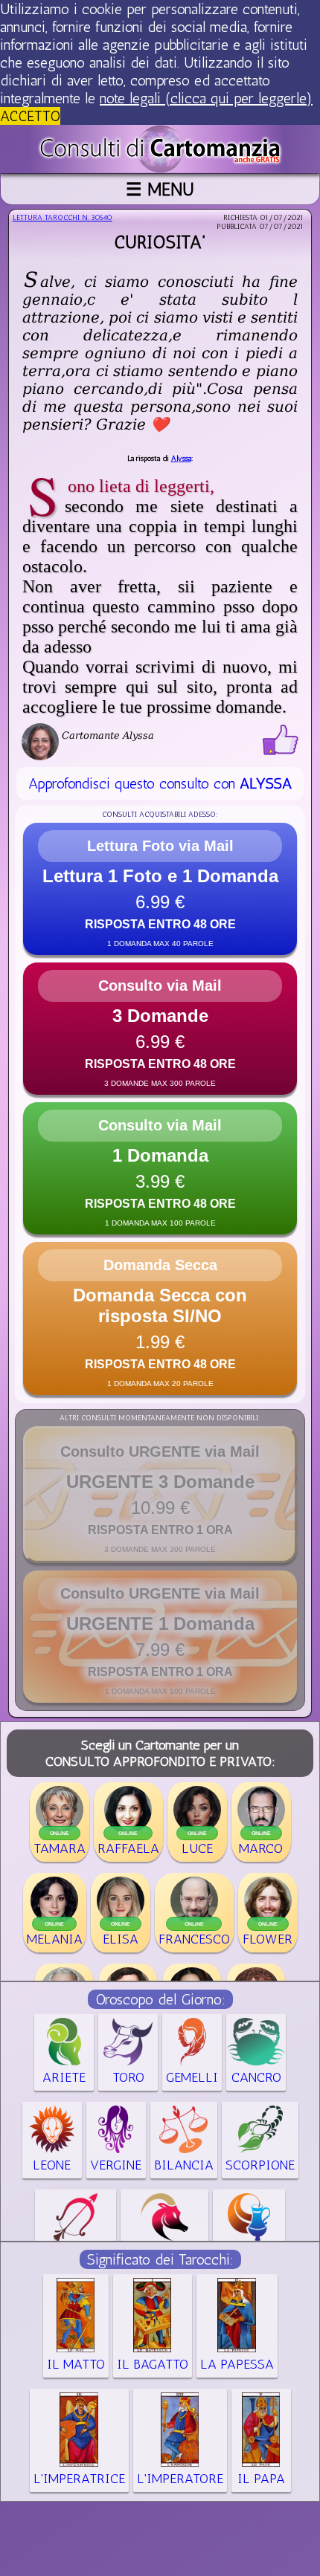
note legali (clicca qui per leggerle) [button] (206, 98)
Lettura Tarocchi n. (63, 218)
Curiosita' (160, 242)
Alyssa (181, 459)
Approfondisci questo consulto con (160, 783)
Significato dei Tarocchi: (160, 2259)
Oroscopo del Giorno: (160, 1999)
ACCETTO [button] (30, 116)
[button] (160, 889)
